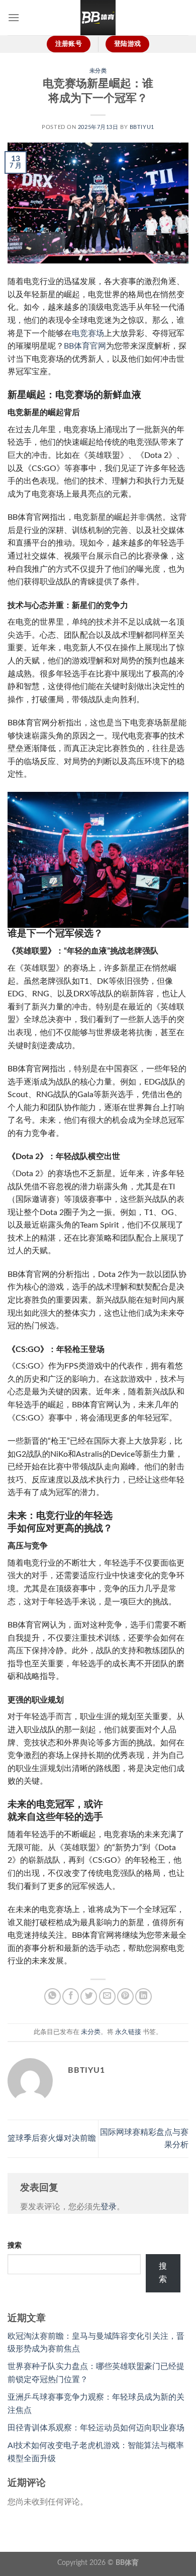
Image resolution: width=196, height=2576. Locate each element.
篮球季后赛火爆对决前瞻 (52, 2138)
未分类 (98, 71)
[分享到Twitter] (89, 1996)
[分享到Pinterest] (125, 1996)
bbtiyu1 (142, 127)
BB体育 (127, 2563)
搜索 (15, 2245)
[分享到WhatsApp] (53, 1996)
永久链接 (128, 2032)
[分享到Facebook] (71, 1996)
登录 (109, 2207)
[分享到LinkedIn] (143, 1996)
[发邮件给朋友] (107, 1996)
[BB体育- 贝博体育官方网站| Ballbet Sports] (98, 18)
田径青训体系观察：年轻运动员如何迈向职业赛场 (96, 2428)
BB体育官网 (85, 346)
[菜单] (14, 17)
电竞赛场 (88, 333)
